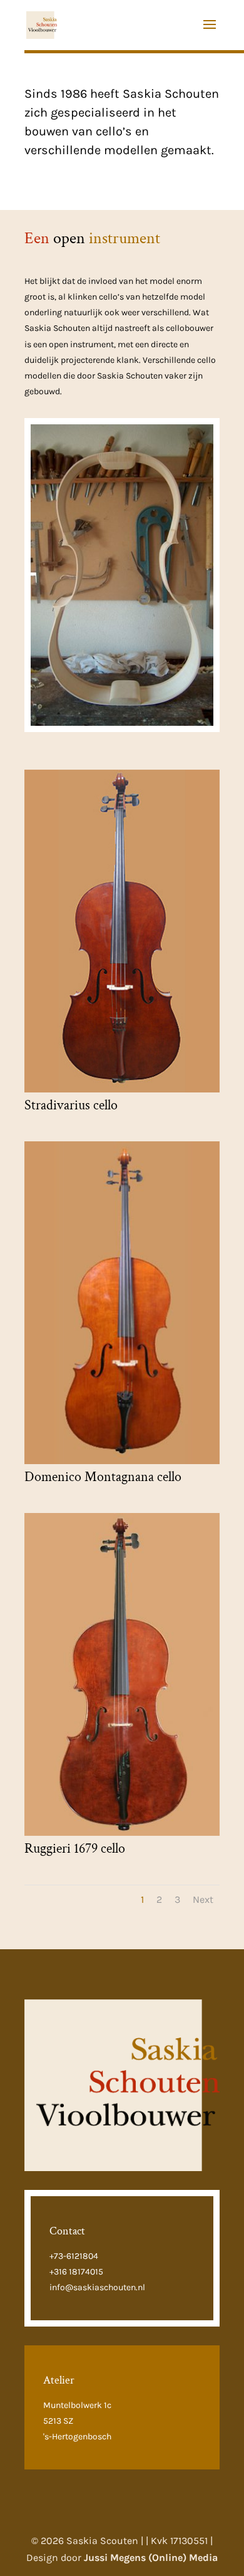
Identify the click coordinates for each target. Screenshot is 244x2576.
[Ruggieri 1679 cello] (122, 1832)
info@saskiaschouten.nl (97, 2287)
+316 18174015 (76, 2272)
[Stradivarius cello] (122, 1089)
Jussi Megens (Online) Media (151, 2558)
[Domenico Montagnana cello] (122, 1461)
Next (203, 1899)
